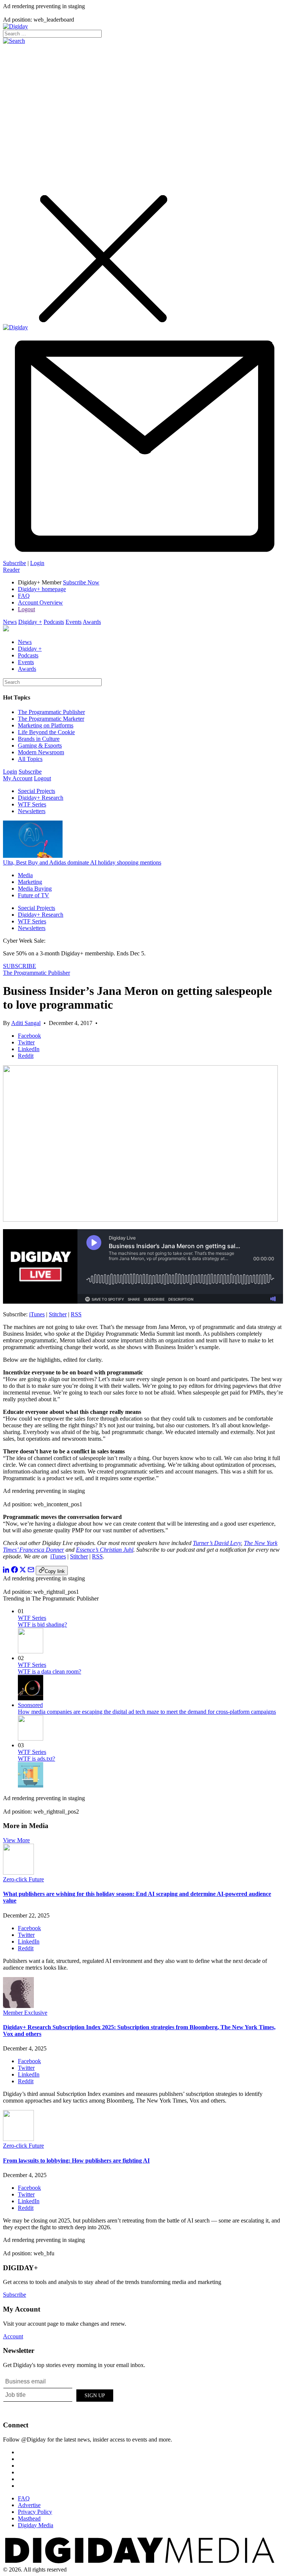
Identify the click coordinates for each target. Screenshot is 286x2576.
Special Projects (36, 791)
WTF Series (32, 804)
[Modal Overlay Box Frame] (59, 2394)
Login (37, 563)
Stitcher (58, 1314)
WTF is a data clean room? (50, 1671)
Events (74, 622)
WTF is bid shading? (42, 1625)
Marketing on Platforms (46, 725)
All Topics (30, 759)
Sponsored (30, 1705)
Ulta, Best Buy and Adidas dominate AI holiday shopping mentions (82, 862)
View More (16, 1840)
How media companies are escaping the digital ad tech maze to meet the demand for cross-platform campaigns (147, 1712)
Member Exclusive (25, 2013)
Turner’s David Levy (217, 1543)
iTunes (37, 1314)
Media (25, 875)
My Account (18, 778)
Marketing (30, 882)
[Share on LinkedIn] (6, 1571)
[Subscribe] (143, 556)
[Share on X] (23, 1571)
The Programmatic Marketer (51, 719)
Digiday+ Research (41, 798)
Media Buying (35, 889)
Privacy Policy (35, 2512)
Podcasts (54, 622)
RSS (76, 1314)
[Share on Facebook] (15, 1571)
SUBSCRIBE (20, 966)
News (10, 622)
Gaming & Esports (40, 745)
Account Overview (40, 602)
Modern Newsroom (41, 752)
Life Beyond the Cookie (46, 732)
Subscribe (15, 563)
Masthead (29, 2518)
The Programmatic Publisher (51, 712)
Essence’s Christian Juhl (105, 1550)
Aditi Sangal (26, 1023)
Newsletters (32, 811)
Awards (92, 622)
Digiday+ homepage (42, 589)
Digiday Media (36, 2525)
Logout (26, 609)
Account (13, 2336)
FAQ (24, 596)
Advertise (29, 2505)
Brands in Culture (39, 739)
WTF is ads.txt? (36, 1759)
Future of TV (34, 895)
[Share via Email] (31, 1571)
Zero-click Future (23, 1879)
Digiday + (30, 622)
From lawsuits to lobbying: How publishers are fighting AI (76, 2161)
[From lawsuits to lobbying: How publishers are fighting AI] (18, 2139)
